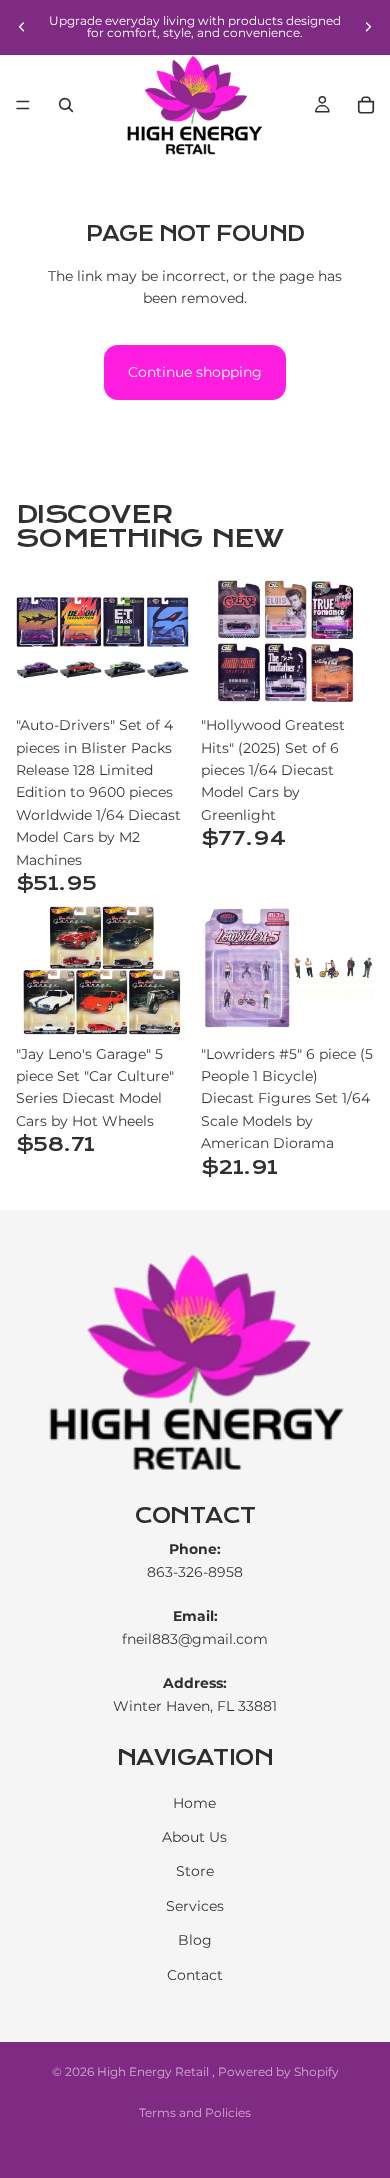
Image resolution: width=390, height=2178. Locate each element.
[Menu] (23, 105)
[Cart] (366, 105)
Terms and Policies (195, 2112)
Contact (195, 1975)
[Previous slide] (22, 27)
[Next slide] (368, 27)
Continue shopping (195, 372)
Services (195, 1906)
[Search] (66, 105)
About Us (194, 1837)
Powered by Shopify (278, 2071)
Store (195, 1872)
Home (194, 1803)
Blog (195, 1940)
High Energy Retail (154, 2071)
